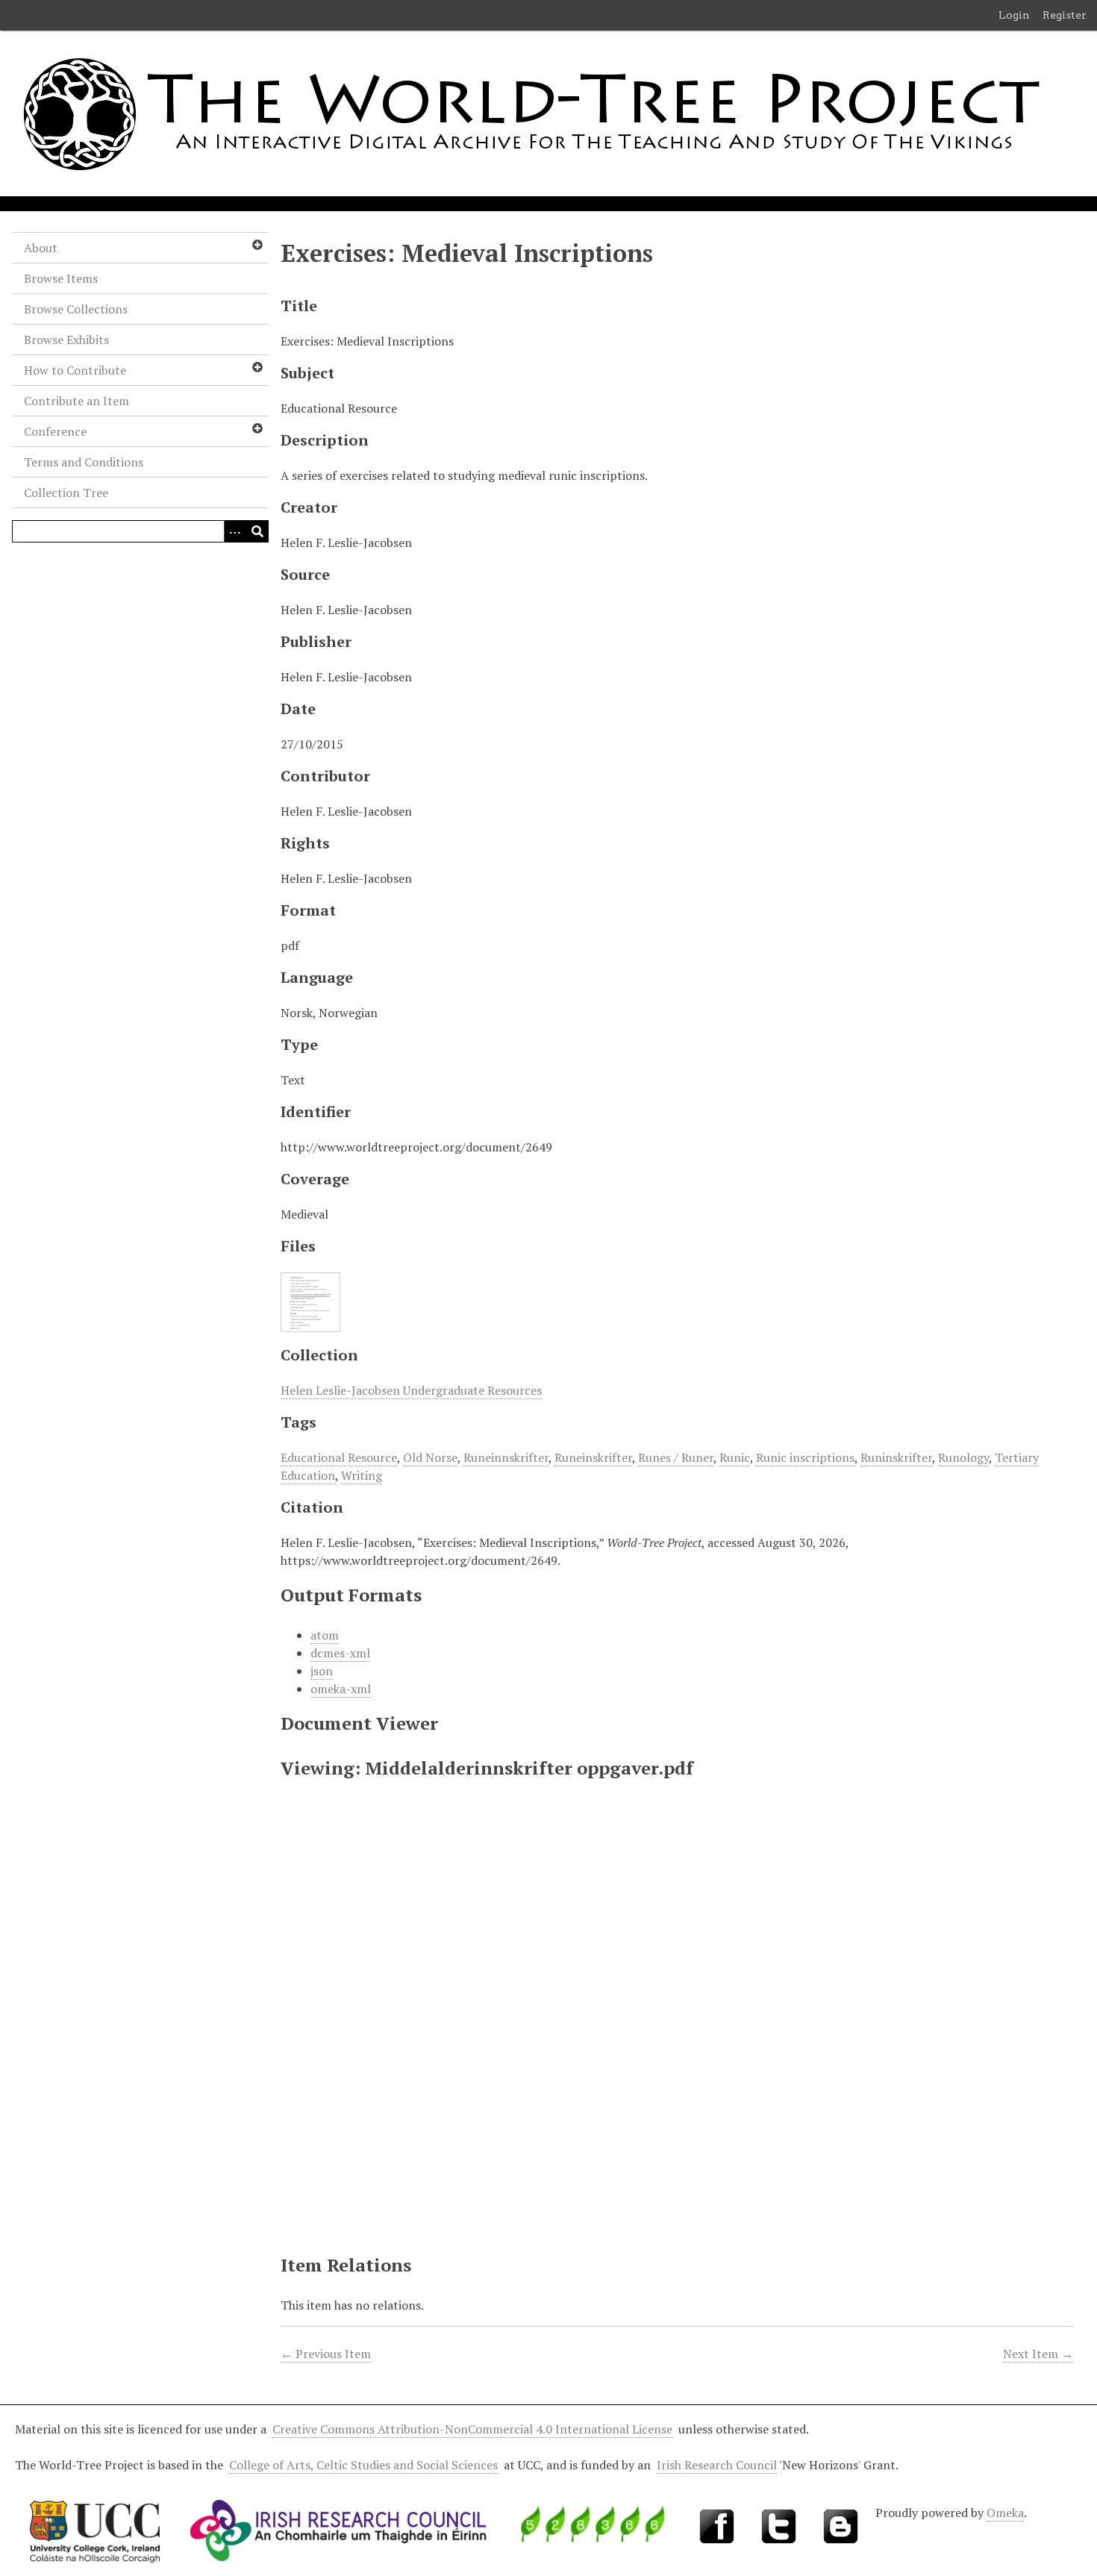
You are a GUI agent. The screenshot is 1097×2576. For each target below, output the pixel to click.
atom (325, 1635)
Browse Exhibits (66, 340)
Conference (55, 431)
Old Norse (430, 1457)
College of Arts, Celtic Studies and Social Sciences (363, 2465)
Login (1014, 15)
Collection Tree (66, 493)
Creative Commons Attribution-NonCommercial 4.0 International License (472, 2429)
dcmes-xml (340, 1653)
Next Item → (1038, 2354)
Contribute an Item (76, 401)
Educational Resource (339, 1457)
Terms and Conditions (84, 462)
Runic (735, 1457)
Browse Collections (76, 309)
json (322, 1671)
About (41, 248)
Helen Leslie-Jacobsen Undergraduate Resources (411, 1390)
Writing (362, 1475)
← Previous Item (326, 2354)
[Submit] (257, 531)
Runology (963, 1457)
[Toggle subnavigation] (257, 245)
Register (1065, 15)
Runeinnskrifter (506, 1457)
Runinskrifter (896, 1457)
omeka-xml (341, 1689)
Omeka (1005, 2513)
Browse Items (61, 278)
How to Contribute (75, 370)
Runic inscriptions (805, 1457)
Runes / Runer (676, 1457)
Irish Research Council (717, 2465)
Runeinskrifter (593, 1457)
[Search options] (235, 531)
